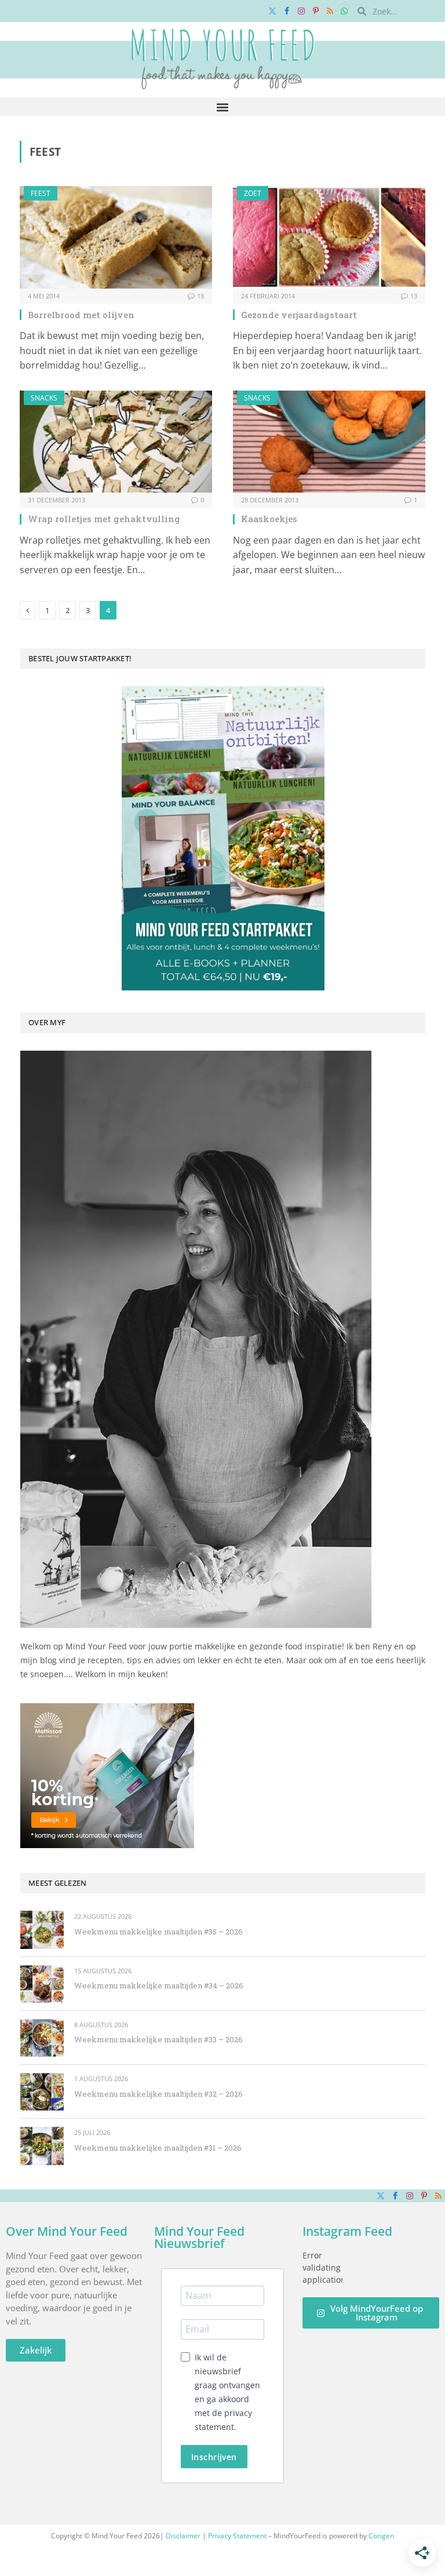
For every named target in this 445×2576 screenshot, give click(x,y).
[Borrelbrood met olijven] (116, 237)
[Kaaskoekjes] (329, 442)
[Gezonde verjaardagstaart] (329, 237)
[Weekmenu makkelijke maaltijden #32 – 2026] (42, 2092)
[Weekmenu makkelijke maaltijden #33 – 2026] (42, 2038)
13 (200, 296)
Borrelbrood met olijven (81, 315)
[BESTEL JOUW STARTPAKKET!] (223, 838)
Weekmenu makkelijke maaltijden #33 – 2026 (158, 2039)
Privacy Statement (237, 2536)
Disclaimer (183, 2536)
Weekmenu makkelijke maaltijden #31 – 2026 (158, 2148)
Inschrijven (214, 2457)
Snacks (44, 398)
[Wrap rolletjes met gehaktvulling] (116, 442)
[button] (223, 107)
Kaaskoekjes (269, 519)
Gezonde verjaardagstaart (299, 315)
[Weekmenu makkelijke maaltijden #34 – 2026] (42, 1984)
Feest (41, 193)
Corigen (381, 2536)
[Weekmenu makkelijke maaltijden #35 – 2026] (42, 1930)
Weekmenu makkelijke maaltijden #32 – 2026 (158, 2094)
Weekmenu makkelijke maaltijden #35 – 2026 (158, 1932)
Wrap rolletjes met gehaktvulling (104, 519)
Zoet (253, 193)
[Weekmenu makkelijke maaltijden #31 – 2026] (42, 2146)
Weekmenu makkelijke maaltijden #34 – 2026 (159, 1985)
